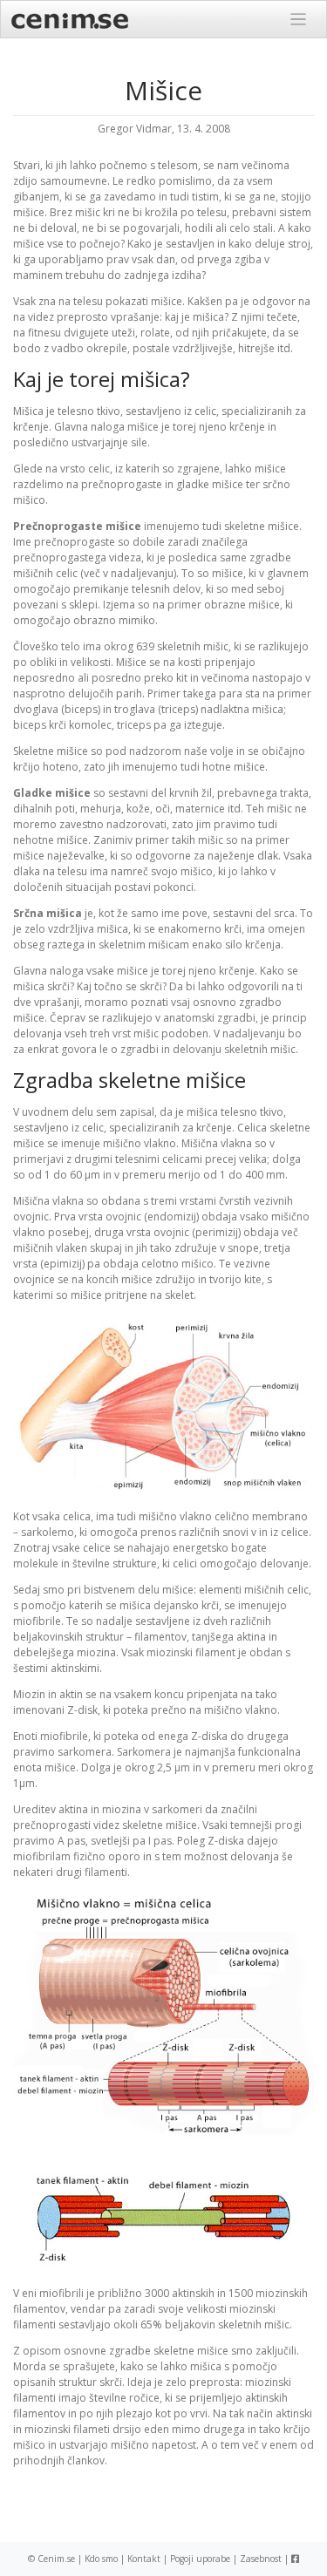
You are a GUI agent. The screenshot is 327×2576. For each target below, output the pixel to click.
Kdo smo (101, 2559)
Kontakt (144, 2559)
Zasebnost (261, 2559)
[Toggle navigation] (299, 20)
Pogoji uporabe (200, 2559)
